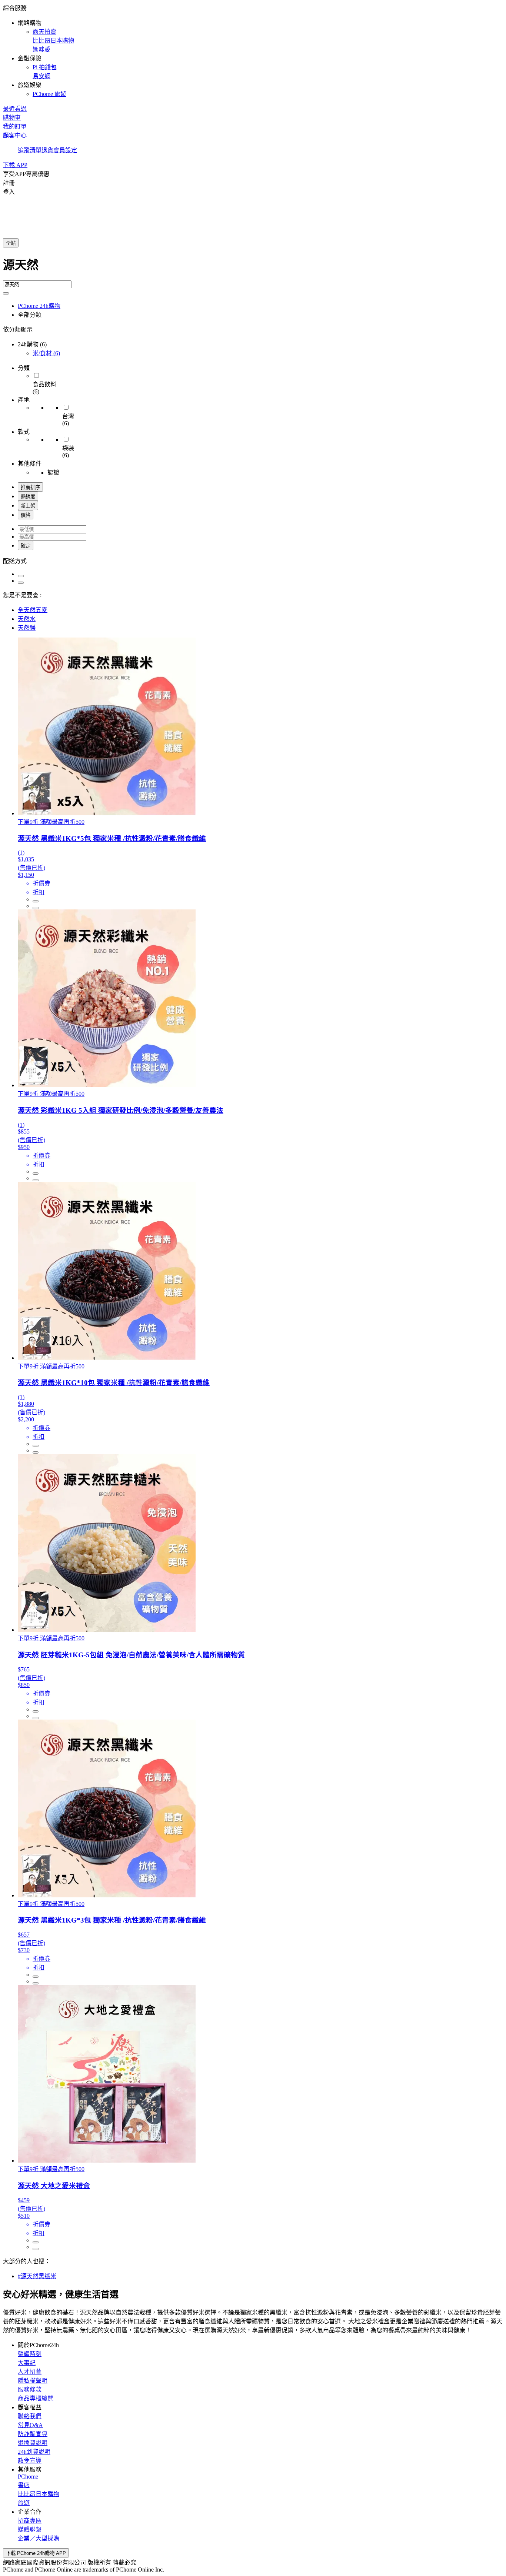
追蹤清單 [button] (30, 150)
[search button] (6, 293)
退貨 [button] (47, 150)
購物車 (12, 118)
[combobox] (253, 268)
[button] (253, 50)
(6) (46, 353)
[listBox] (253, 560)
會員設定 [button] (65, 150)
